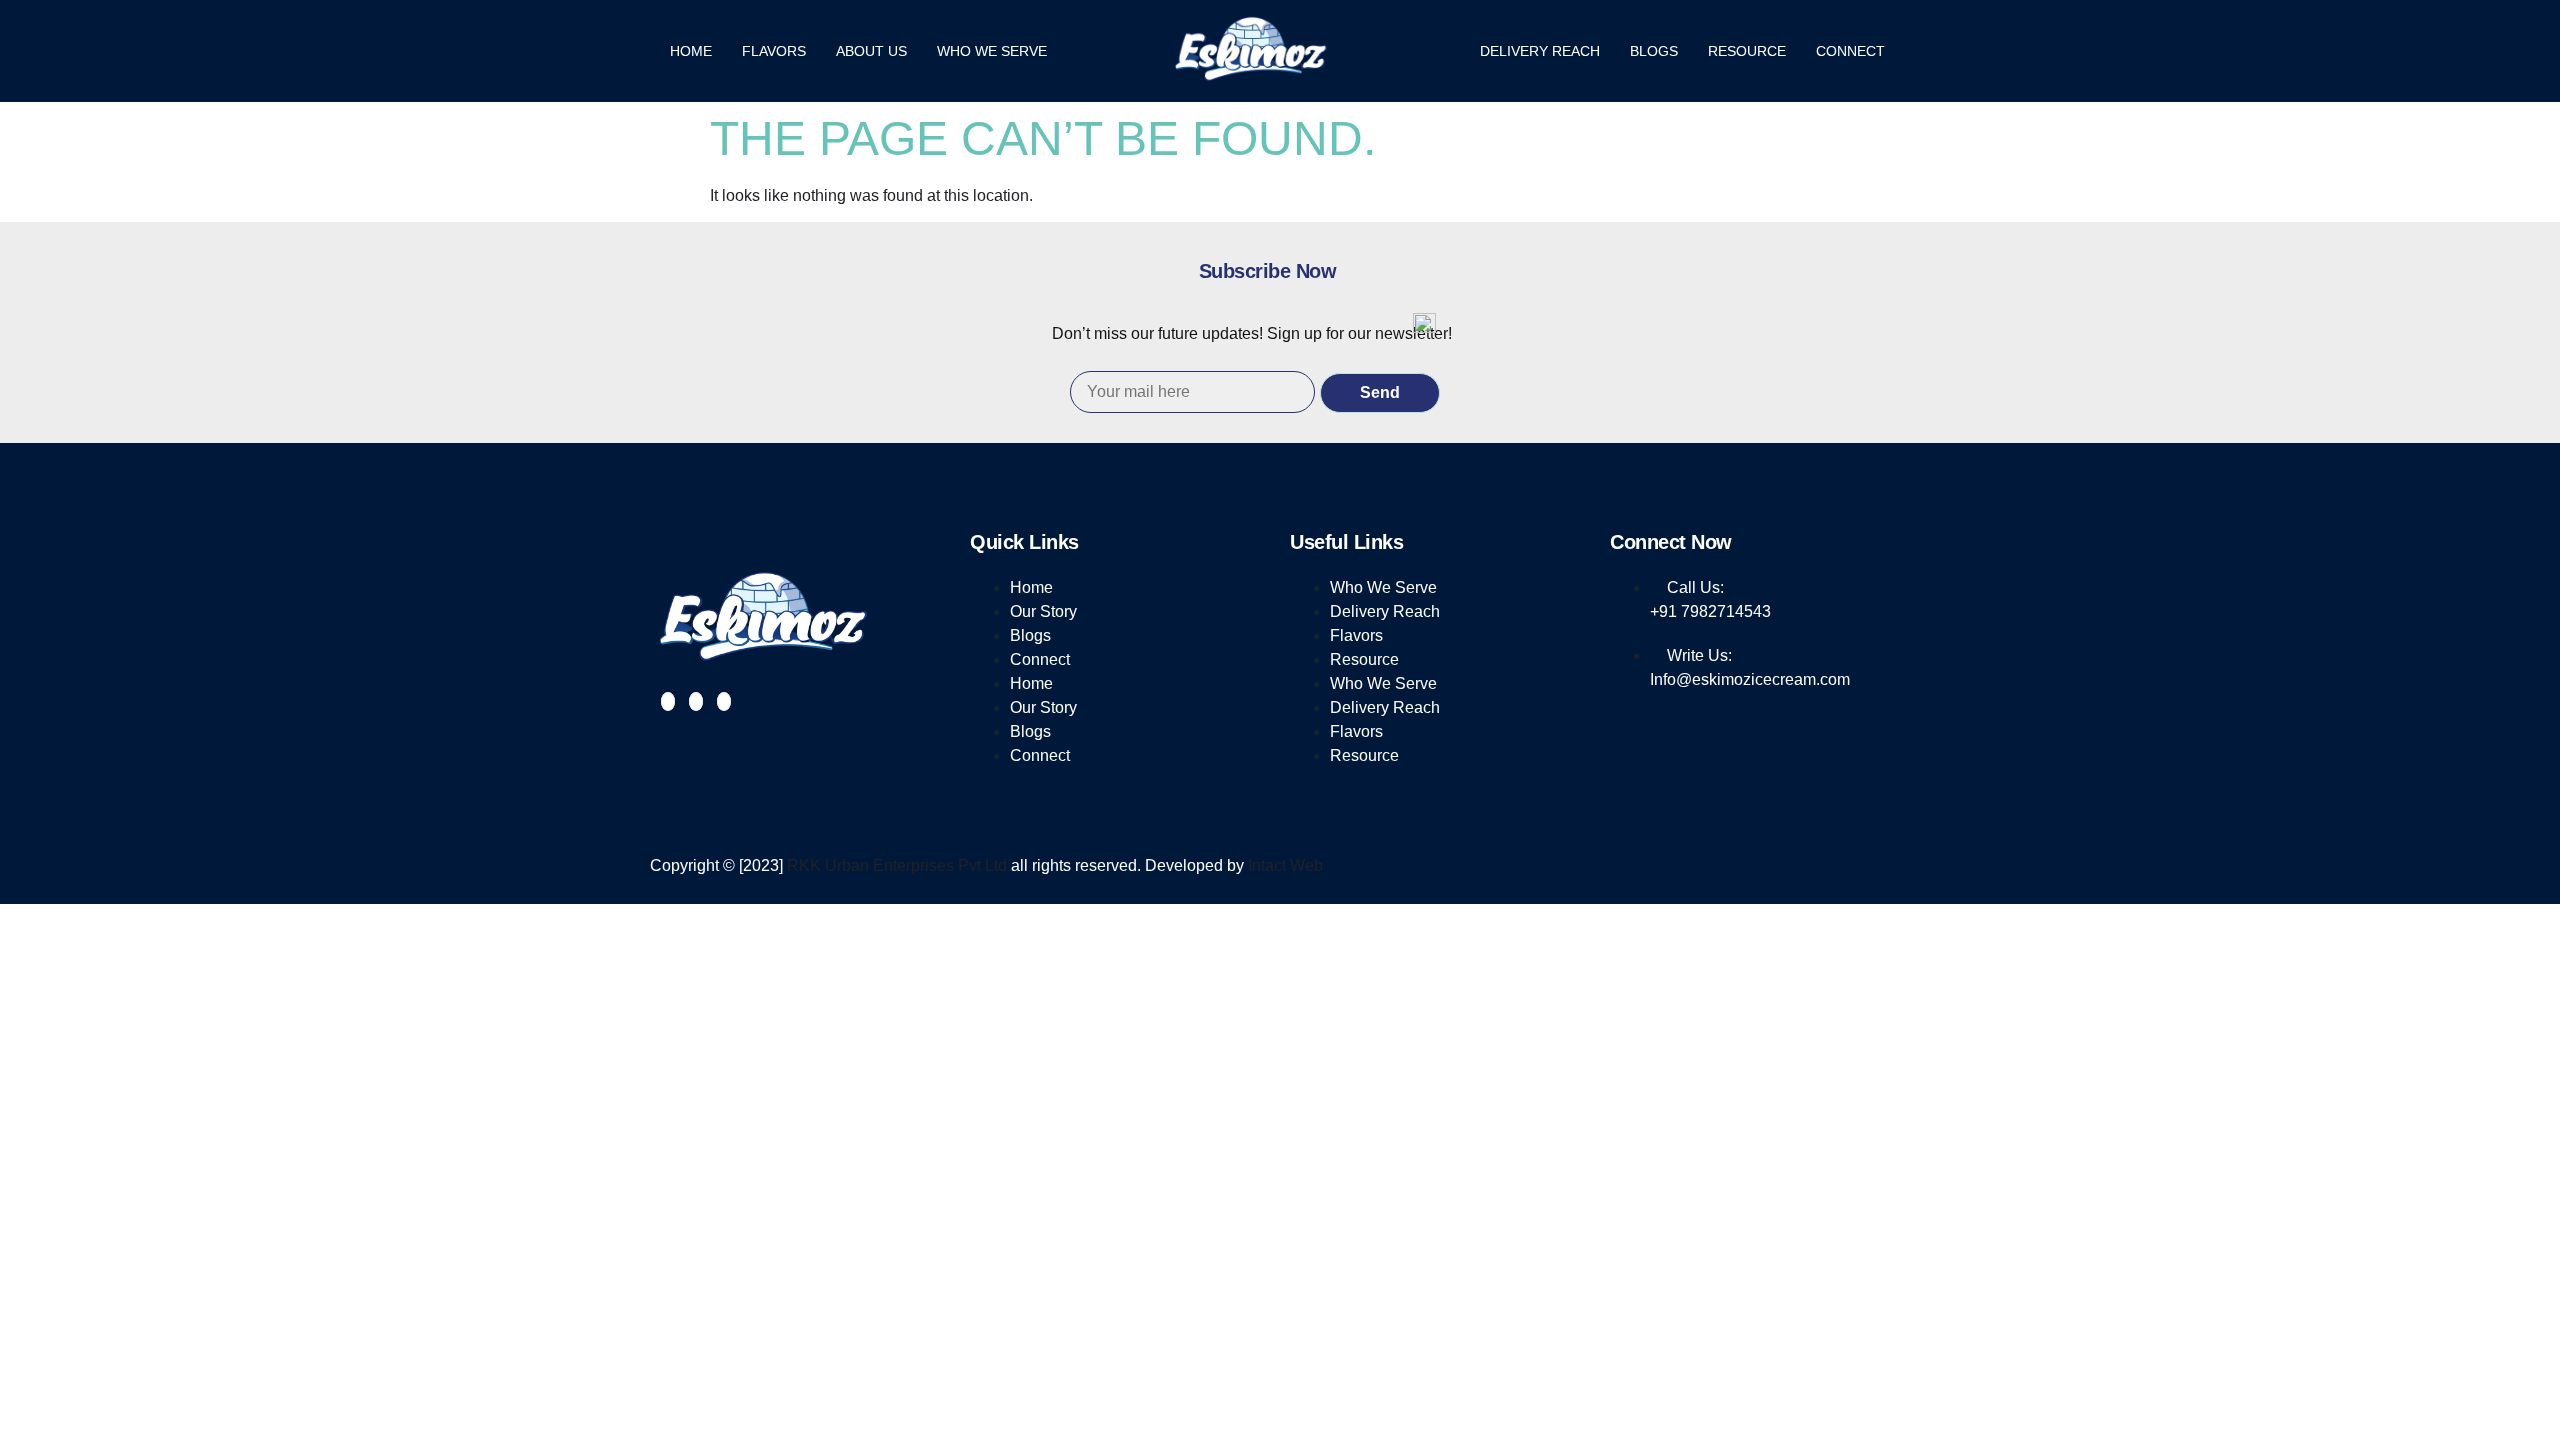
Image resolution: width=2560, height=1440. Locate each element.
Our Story (1043, 611)
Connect (1850, 51)
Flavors (774, 51)
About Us (871, 51)
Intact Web (1285, 865)
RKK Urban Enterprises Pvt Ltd (897, 865)
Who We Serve (992, 51)
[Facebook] (668, 701)
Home (691, 51)
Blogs (1654, 51)
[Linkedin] (724, 701)
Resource (1747, 51)
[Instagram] (696, 701)
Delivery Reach (1540, 51)
